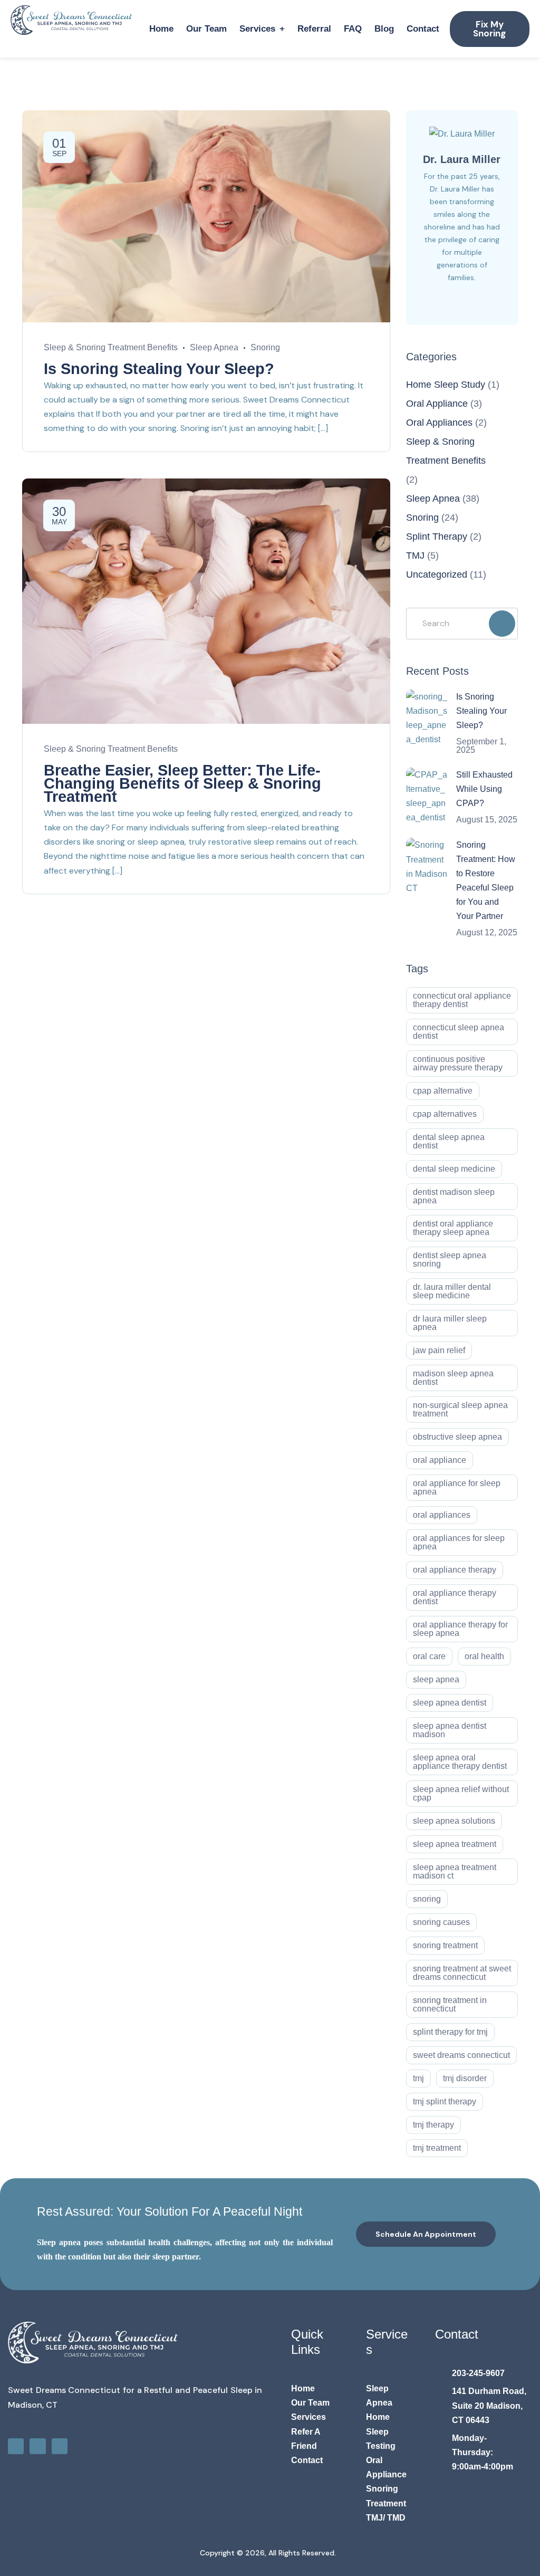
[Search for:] (462, 623)
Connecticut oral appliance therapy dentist (462, 1000)
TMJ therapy (433, 2125)
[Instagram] (37, 2446)
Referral (314, 29)
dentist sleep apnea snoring (450, 1260)
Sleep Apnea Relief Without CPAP (461, 1793)
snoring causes (441, 1922)
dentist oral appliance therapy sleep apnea (453, 1228)
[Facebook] (16, 2446)
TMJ (415, 556)
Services (257, 29)
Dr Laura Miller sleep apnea (450, 1323)
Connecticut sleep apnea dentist (459, 1032)
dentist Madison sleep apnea (454, 1196)
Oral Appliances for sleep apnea (459, 1542)
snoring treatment (445, 1945)
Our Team (206, 29)
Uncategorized (437, 574)
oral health (484, 1656)
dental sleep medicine (454, 1169)
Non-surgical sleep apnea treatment (460, 1409)
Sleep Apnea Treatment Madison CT (455, 1871)
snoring (427, 1899)
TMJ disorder (465, 2078)
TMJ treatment (437, 2148)
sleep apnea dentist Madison (450, 1730)
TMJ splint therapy (445, 2101)
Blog (384, 29)
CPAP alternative (443, 1091)
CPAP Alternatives (445, 1114)
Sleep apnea (436, 1679)
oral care (429, 1656)
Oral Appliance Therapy (455, 1570)
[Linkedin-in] (60, 2446)
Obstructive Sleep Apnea (457, 1437)
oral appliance (440, 1460)
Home (161, 29)
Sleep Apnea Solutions (454, 1821)
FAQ (353, 29)
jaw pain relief (439, 1350)
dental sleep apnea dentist (449, 1141)
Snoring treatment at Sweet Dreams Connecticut (462, 1973)
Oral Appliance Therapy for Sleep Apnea (460, 1629)
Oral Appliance (437, 404)
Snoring (265, 347)
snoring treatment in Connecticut (450, 2004)
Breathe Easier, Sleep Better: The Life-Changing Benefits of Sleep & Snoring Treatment (182, 783)
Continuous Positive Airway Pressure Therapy (458, 1063)
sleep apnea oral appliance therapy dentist (460, 1762)
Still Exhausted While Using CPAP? (484, 789)
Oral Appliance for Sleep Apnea (457, 1487)
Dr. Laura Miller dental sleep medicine (452, 1291)
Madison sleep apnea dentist (453, 1378)
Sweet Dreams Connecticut (461, 2055)
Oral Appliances (439, 423)
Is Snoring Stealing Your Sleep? (159, 369)
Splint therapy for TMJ (450, 2032)
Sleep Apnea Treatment (455, 1844)
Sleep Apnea (214, 347)
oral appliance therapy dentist (455, 1597)
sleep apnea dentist (450, 1703)
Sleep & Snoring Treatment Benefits (111, 347)
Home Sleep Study (446, 385)
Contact (423, 29)
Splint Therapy (437, 537)
